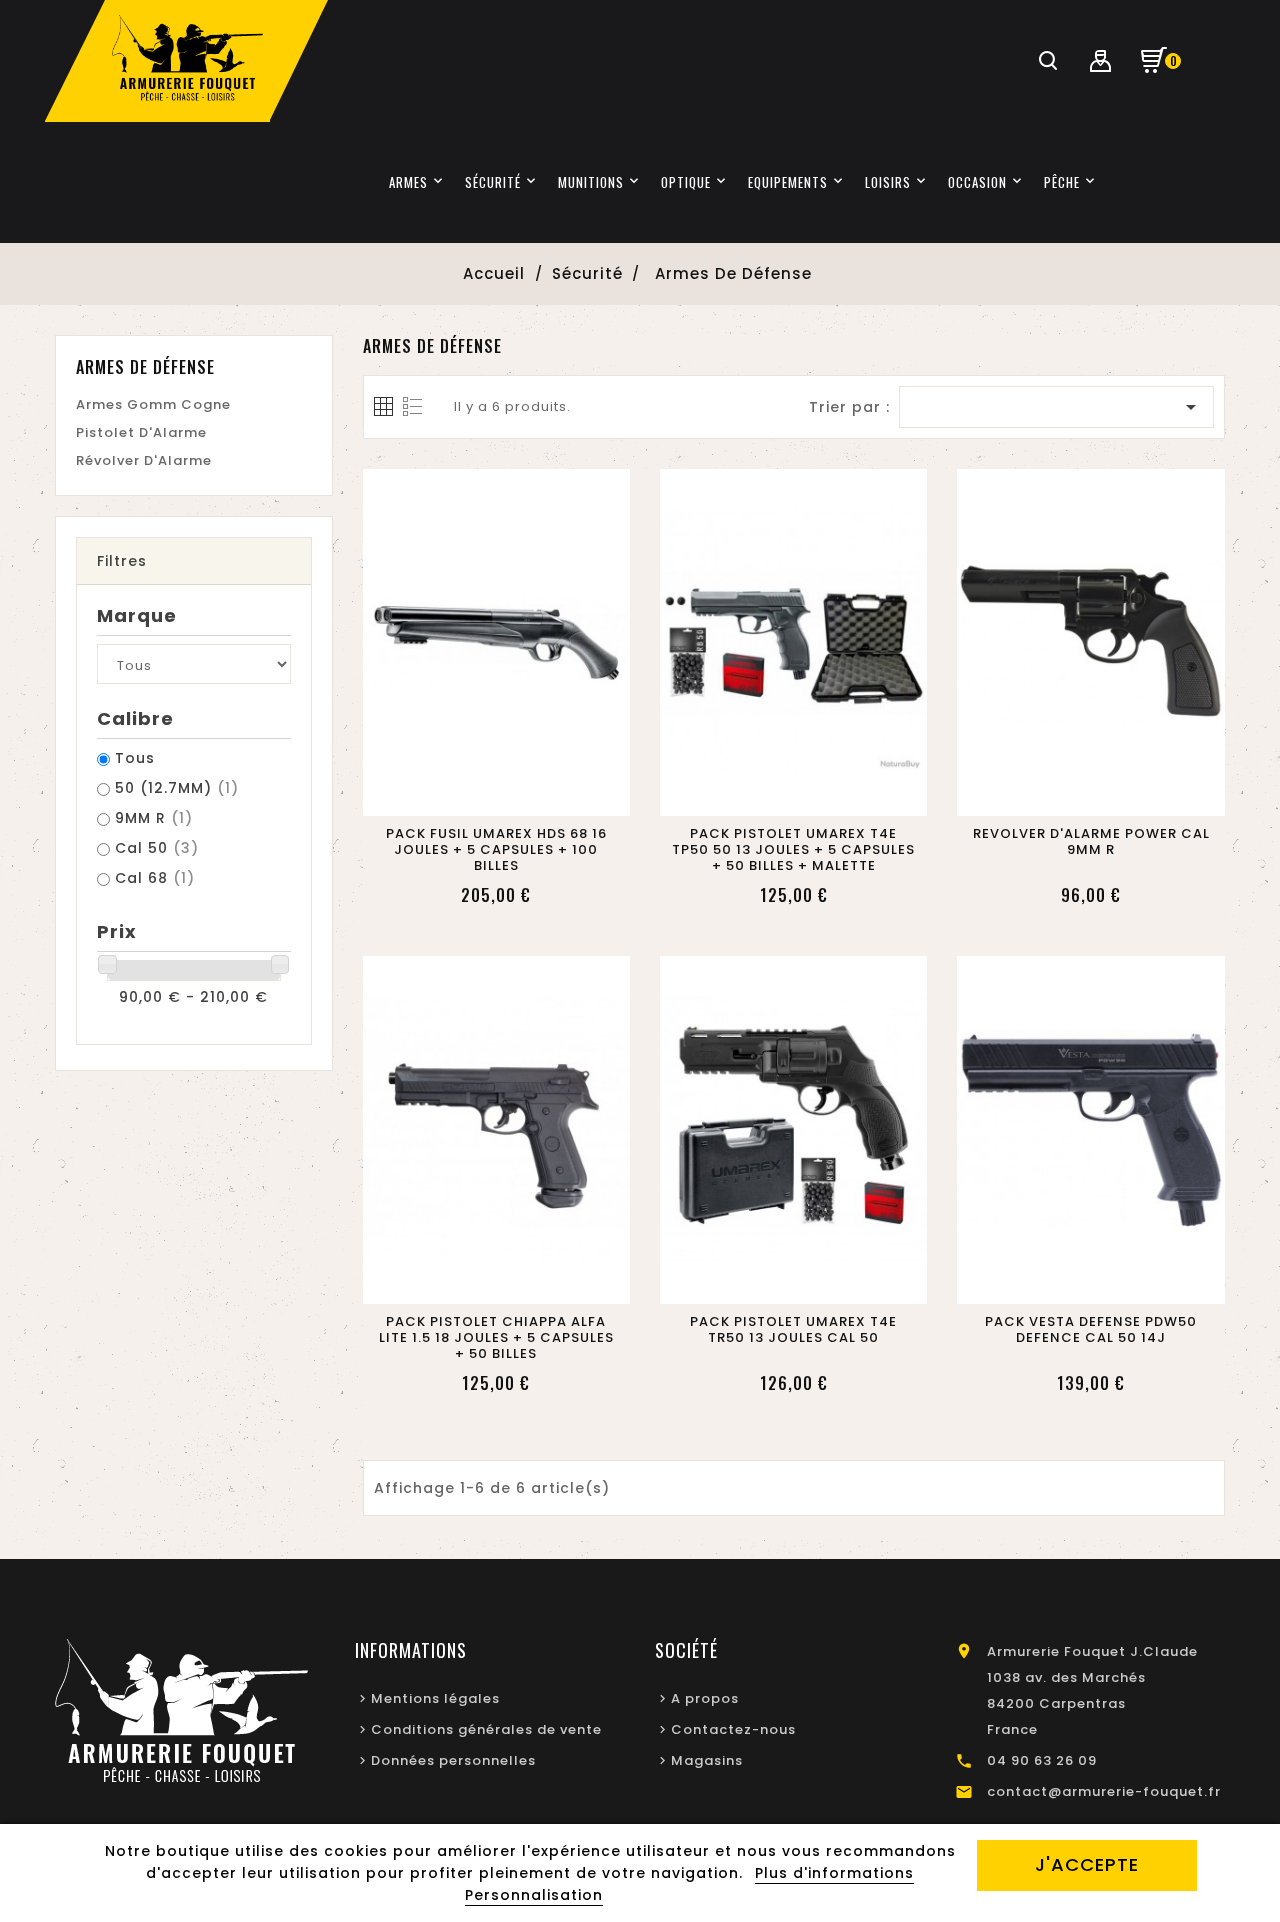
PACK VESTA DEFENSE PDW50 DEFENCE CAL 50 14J (1091, 1330)
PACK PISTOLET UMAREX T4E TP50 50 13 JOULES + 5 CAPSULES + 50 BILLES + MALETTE (793, 850)
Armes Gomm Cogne (153, 404)
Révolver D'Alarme (144, 460)
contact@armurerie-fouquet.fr (1104, 1791)
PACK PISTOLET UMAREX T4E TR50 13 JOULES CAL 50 (793, 1330)
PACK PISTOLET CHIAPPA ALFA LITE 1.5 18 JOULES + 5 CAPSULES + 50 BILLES (496, 1338)
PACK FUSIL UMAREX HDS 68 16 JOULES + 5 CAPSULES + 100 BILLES (496, 850)
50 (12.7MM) (177, 788)
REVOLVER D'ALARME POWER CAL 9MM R (1091, 842)
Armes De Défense (145, 367)
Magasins (707, 1760)
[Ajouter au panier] (770, 795)
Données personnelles (453, 1760)
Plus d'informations (834, 1873)
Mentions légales (435, 1698)
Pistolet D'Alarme (141, 432)
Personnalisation (534, 1895)
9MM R (154, 818)
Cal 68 (155, 878)
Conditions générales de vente (486, 1729)
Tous (135, 758)
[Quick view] (520, 795)
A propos (705, 1698)
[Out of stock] (473, 795)
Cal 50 (157, 848)
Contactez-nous (733, 1729)
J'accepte (1087, 1864)
